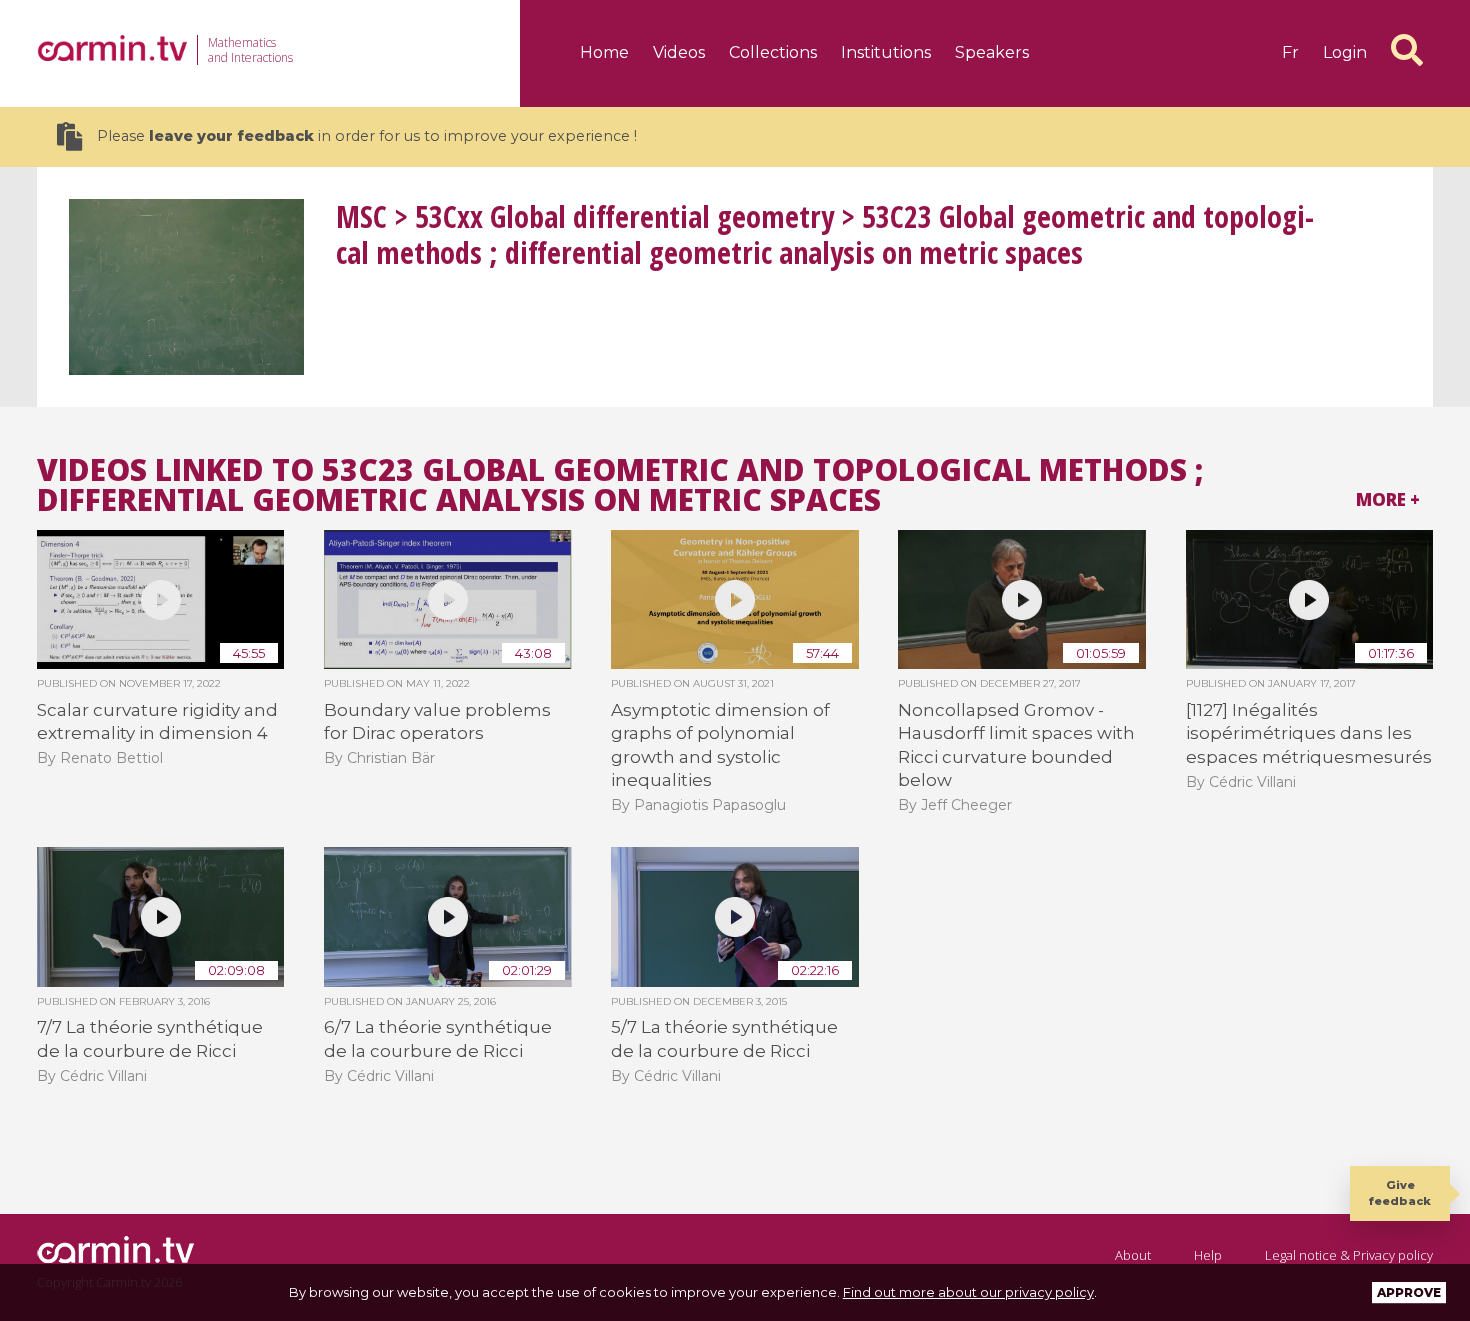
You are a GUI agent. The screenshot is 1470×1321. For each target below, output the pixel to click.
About (1133, 1255)
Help (1208, 1255)
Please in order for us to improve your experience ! (367, 136)
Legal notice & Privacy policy (1349, 1255)
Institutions (886, 52)
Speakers (992, 52)
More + (1388, 499)
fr (1290, 52)
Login (1345, 52)
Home (604, 52)
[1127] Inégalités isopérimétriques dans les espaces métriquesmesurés (1309, 733)
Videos (679, 52)
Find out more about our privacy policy (968, 1292)
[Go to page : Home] (112, 48)
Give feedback (1400, 1192)
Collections (773, 52)
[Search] (1407, 50)
